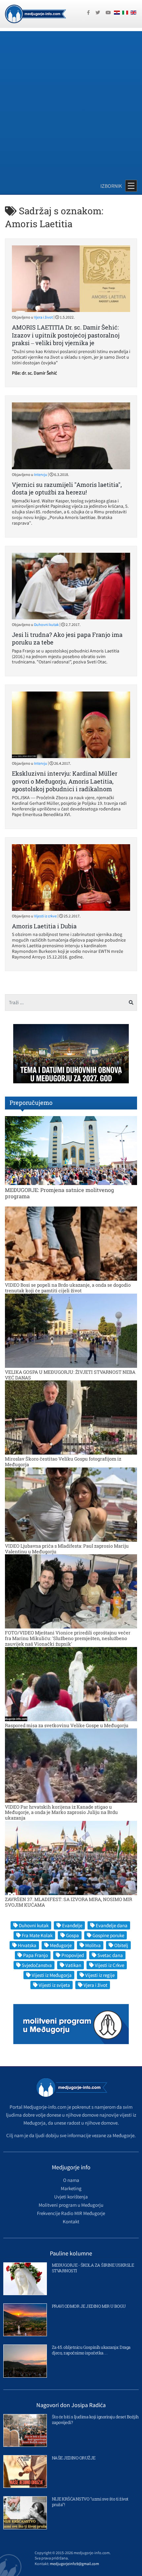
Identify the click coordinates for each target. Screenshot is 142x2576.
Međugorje (61, 1945)
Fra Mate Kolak (37, 1935)
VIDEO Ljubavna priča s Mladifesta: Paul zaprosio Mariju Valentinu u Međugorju (67, 1549)
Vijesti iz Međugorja (52, 1975)
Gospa (72, 1935)
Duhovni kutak (46, 624)
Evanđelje (72, 1925)
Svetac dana (110, 1955)
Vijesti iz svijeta (54, 1985)
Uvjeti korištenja (71, 2197)
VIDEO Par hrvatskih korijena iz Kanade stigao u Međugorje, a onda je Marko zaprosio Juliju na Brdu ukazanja (61, 1812)
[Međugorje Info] (35, 13)
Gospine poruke (108, 1935)
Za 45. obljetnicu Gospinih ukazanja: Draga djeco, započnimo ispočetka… (91, 2350)
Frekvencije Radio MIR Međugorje (71, 2213)
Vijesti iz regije (100, 1975)
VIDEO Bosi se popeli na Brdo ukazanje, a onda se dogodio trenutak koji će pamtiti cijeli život (68, 1288)
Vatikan (73, 1965)
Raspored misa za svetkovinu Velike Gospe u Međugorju (67, 1725)
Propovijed (73, 1955)
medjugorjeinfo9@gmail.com (74, 2564)
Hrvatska (27, 1945)
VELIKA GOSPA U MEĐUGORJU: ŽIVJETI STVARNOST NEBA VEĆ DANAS (70, 1375)
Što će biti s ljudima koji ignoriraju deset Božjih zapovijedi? (95, 2420)
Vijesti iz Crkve (109, 1965)
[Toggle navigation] (131, 186)
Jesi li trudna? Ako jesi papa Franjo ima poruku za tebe (67, 638)
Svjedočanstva (37, 1965)
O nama (71, 2180)
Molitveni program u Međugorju (71, 2205)
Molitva (93, 1945)
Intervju (41, 474)
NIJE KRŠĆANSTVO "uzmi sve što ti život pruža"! (90, 2502)
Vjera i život (43, 317)
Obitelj (121, 1945)
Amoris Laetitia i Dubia (44, 926)
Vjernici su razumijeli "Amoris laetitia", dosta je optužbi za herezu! (67, 488)
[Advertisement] (71, 102)
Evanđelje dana (112, 1925)
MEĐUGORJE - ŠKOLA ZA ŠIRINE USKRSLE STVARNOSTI (93, 2268)
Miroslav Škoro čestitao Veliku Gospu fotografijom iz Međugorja (63, 1462)
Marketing (71, 2188)
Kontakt (71, 2221)
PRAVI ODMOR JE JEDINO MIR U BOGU (89, 2306)
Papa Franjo (35, 1955)
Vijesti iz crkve (45, 916)
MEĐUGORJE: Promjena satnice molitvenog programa (59, 1193)
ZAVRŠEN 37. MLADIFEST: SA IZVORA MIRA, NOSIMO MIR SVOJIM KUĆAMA (69, 1902)
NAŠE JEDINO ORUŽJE (74, 2458)
